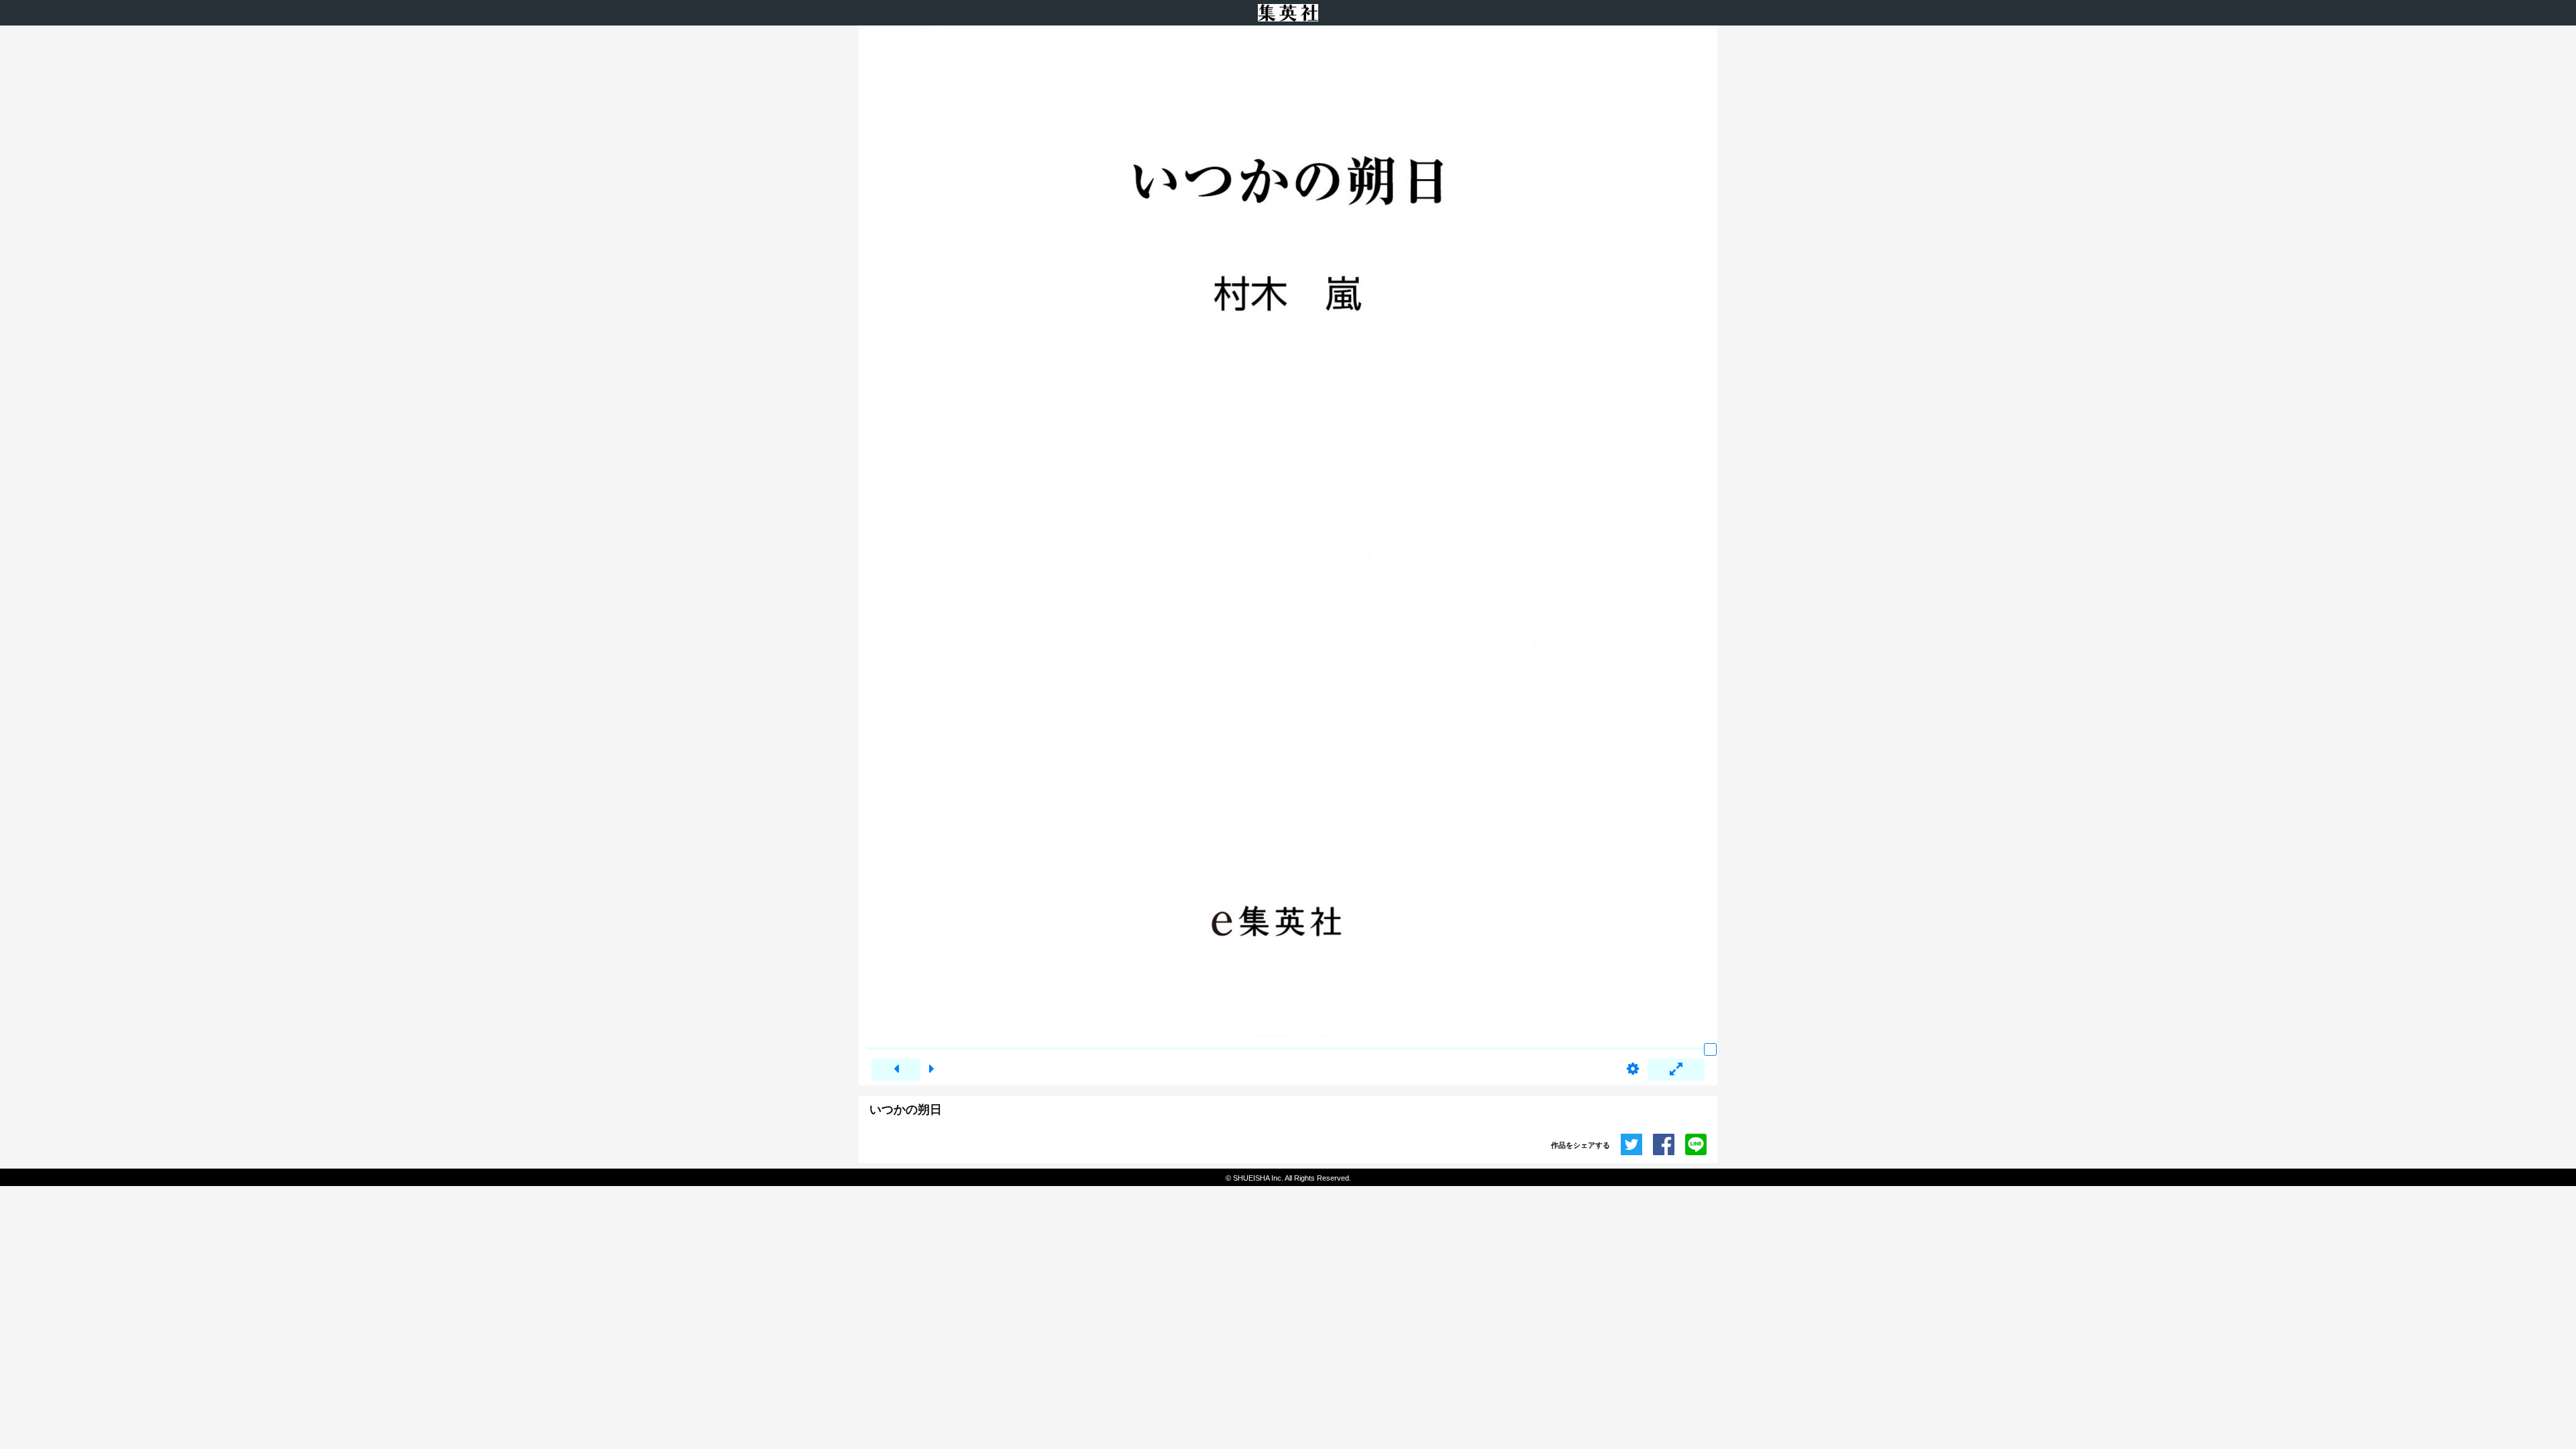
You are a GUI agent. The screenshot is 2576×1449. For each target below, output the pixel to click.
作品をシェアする (1580, 1145)
